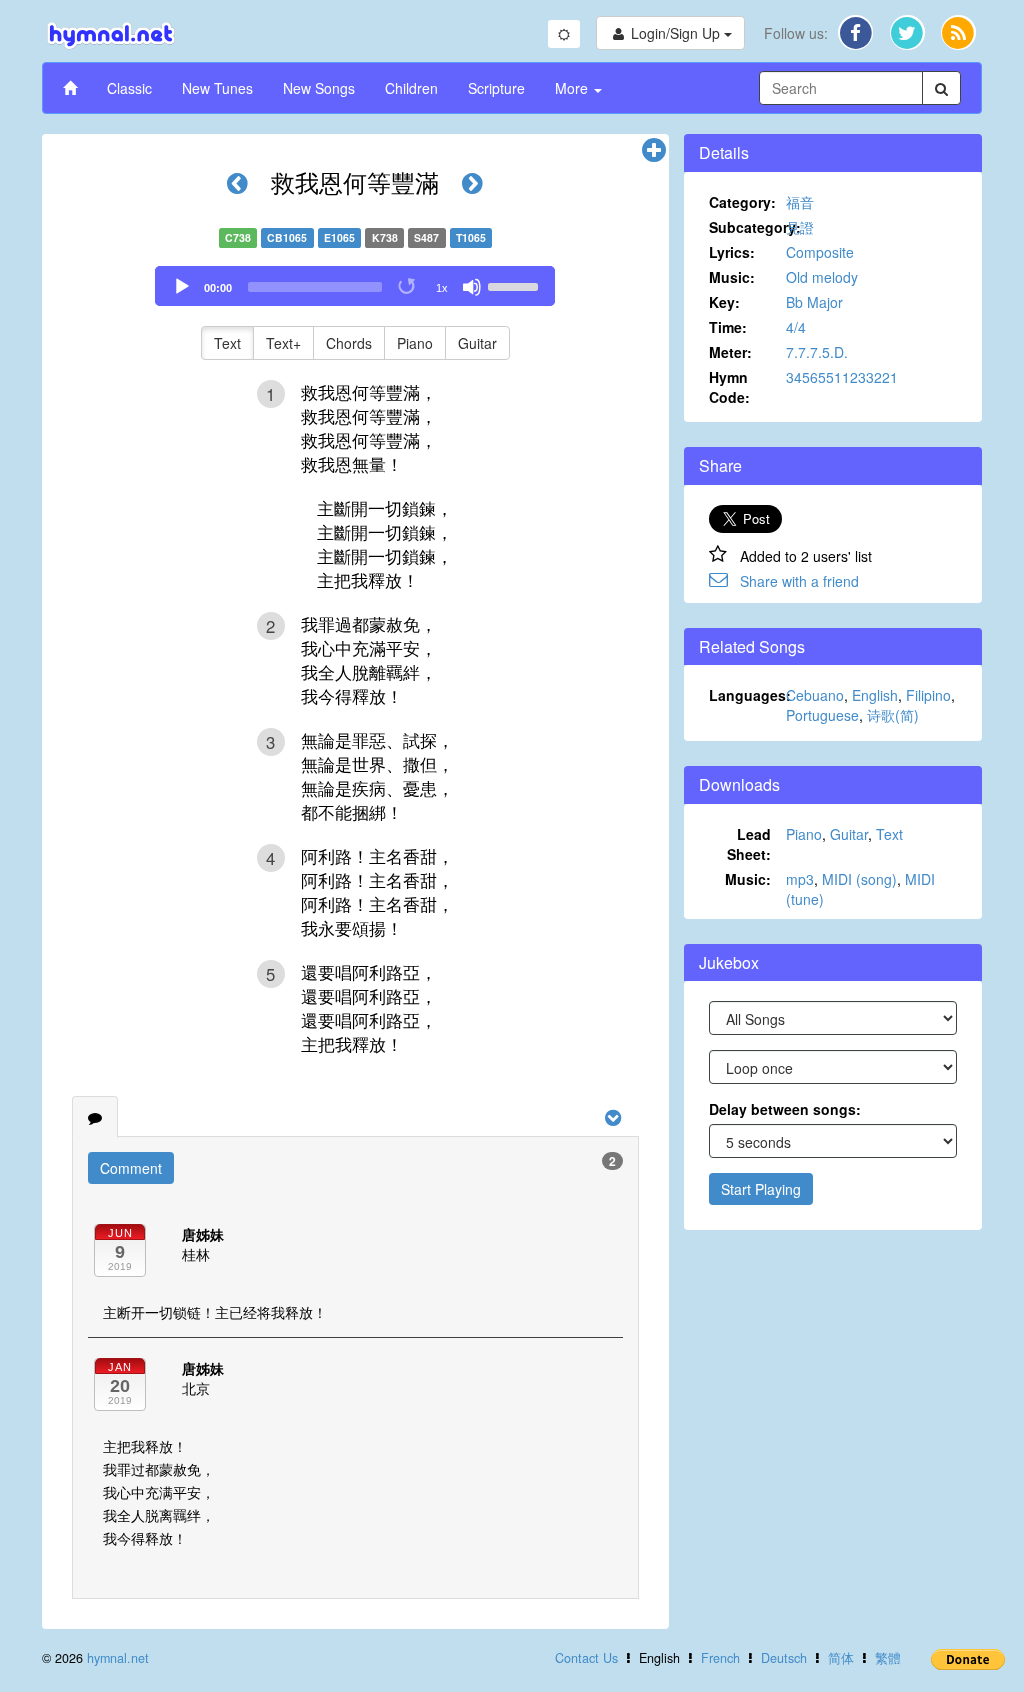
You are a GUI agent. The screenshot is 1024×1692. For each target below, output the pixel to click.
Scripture (496, 88)
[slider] (516, 285)
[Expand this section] (654, 151)
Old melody (822, 277)
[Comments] (95, 1117)
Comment (131, 1168)
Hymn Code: (729, 387)
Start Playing (761, 1189)
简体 (841, 1658)
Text (227, 343)
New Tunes (217, 88)
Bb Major (814, 302)
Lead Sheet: (749, 844)
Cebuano (815, 695)
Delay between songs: (785, 1109)
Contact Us (586, 1658)
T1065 (471, 237)
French (720, 1658)
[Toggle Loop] (408, 287)
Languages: (748, 695)
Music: (732, 277)
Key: (724, 302)
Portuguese (822, 715)
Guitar (477, 343)
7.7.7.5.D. (817, 352)
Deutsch (784, 1658)
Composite (820, 252)
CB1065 (287, 237)
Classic (129, 88)
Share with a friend (799, 581)
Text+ (283, 343)
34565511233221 (842, 377)
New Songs (319, 88)
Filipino (928, 695)
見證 (800, 227)
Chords (349, 343)
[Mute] (472, 287)
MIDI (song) (859, 879)
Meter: (730, 352)
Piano (415, 343)
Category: (742, 202)
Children (411, 88)
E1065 (339, 237)
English (875, 695)
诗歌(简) (893, 715)
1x (442, 288)
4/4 (796, 327)
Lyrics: (732, 252)
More (573, 88)
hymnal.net (118, 1658)
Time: (728, 327)
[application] (355, 286)
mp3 (800, 879)
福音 (800, 202)
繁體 (888, 1658)
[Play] (182, 287)
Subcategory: (748, 227)
